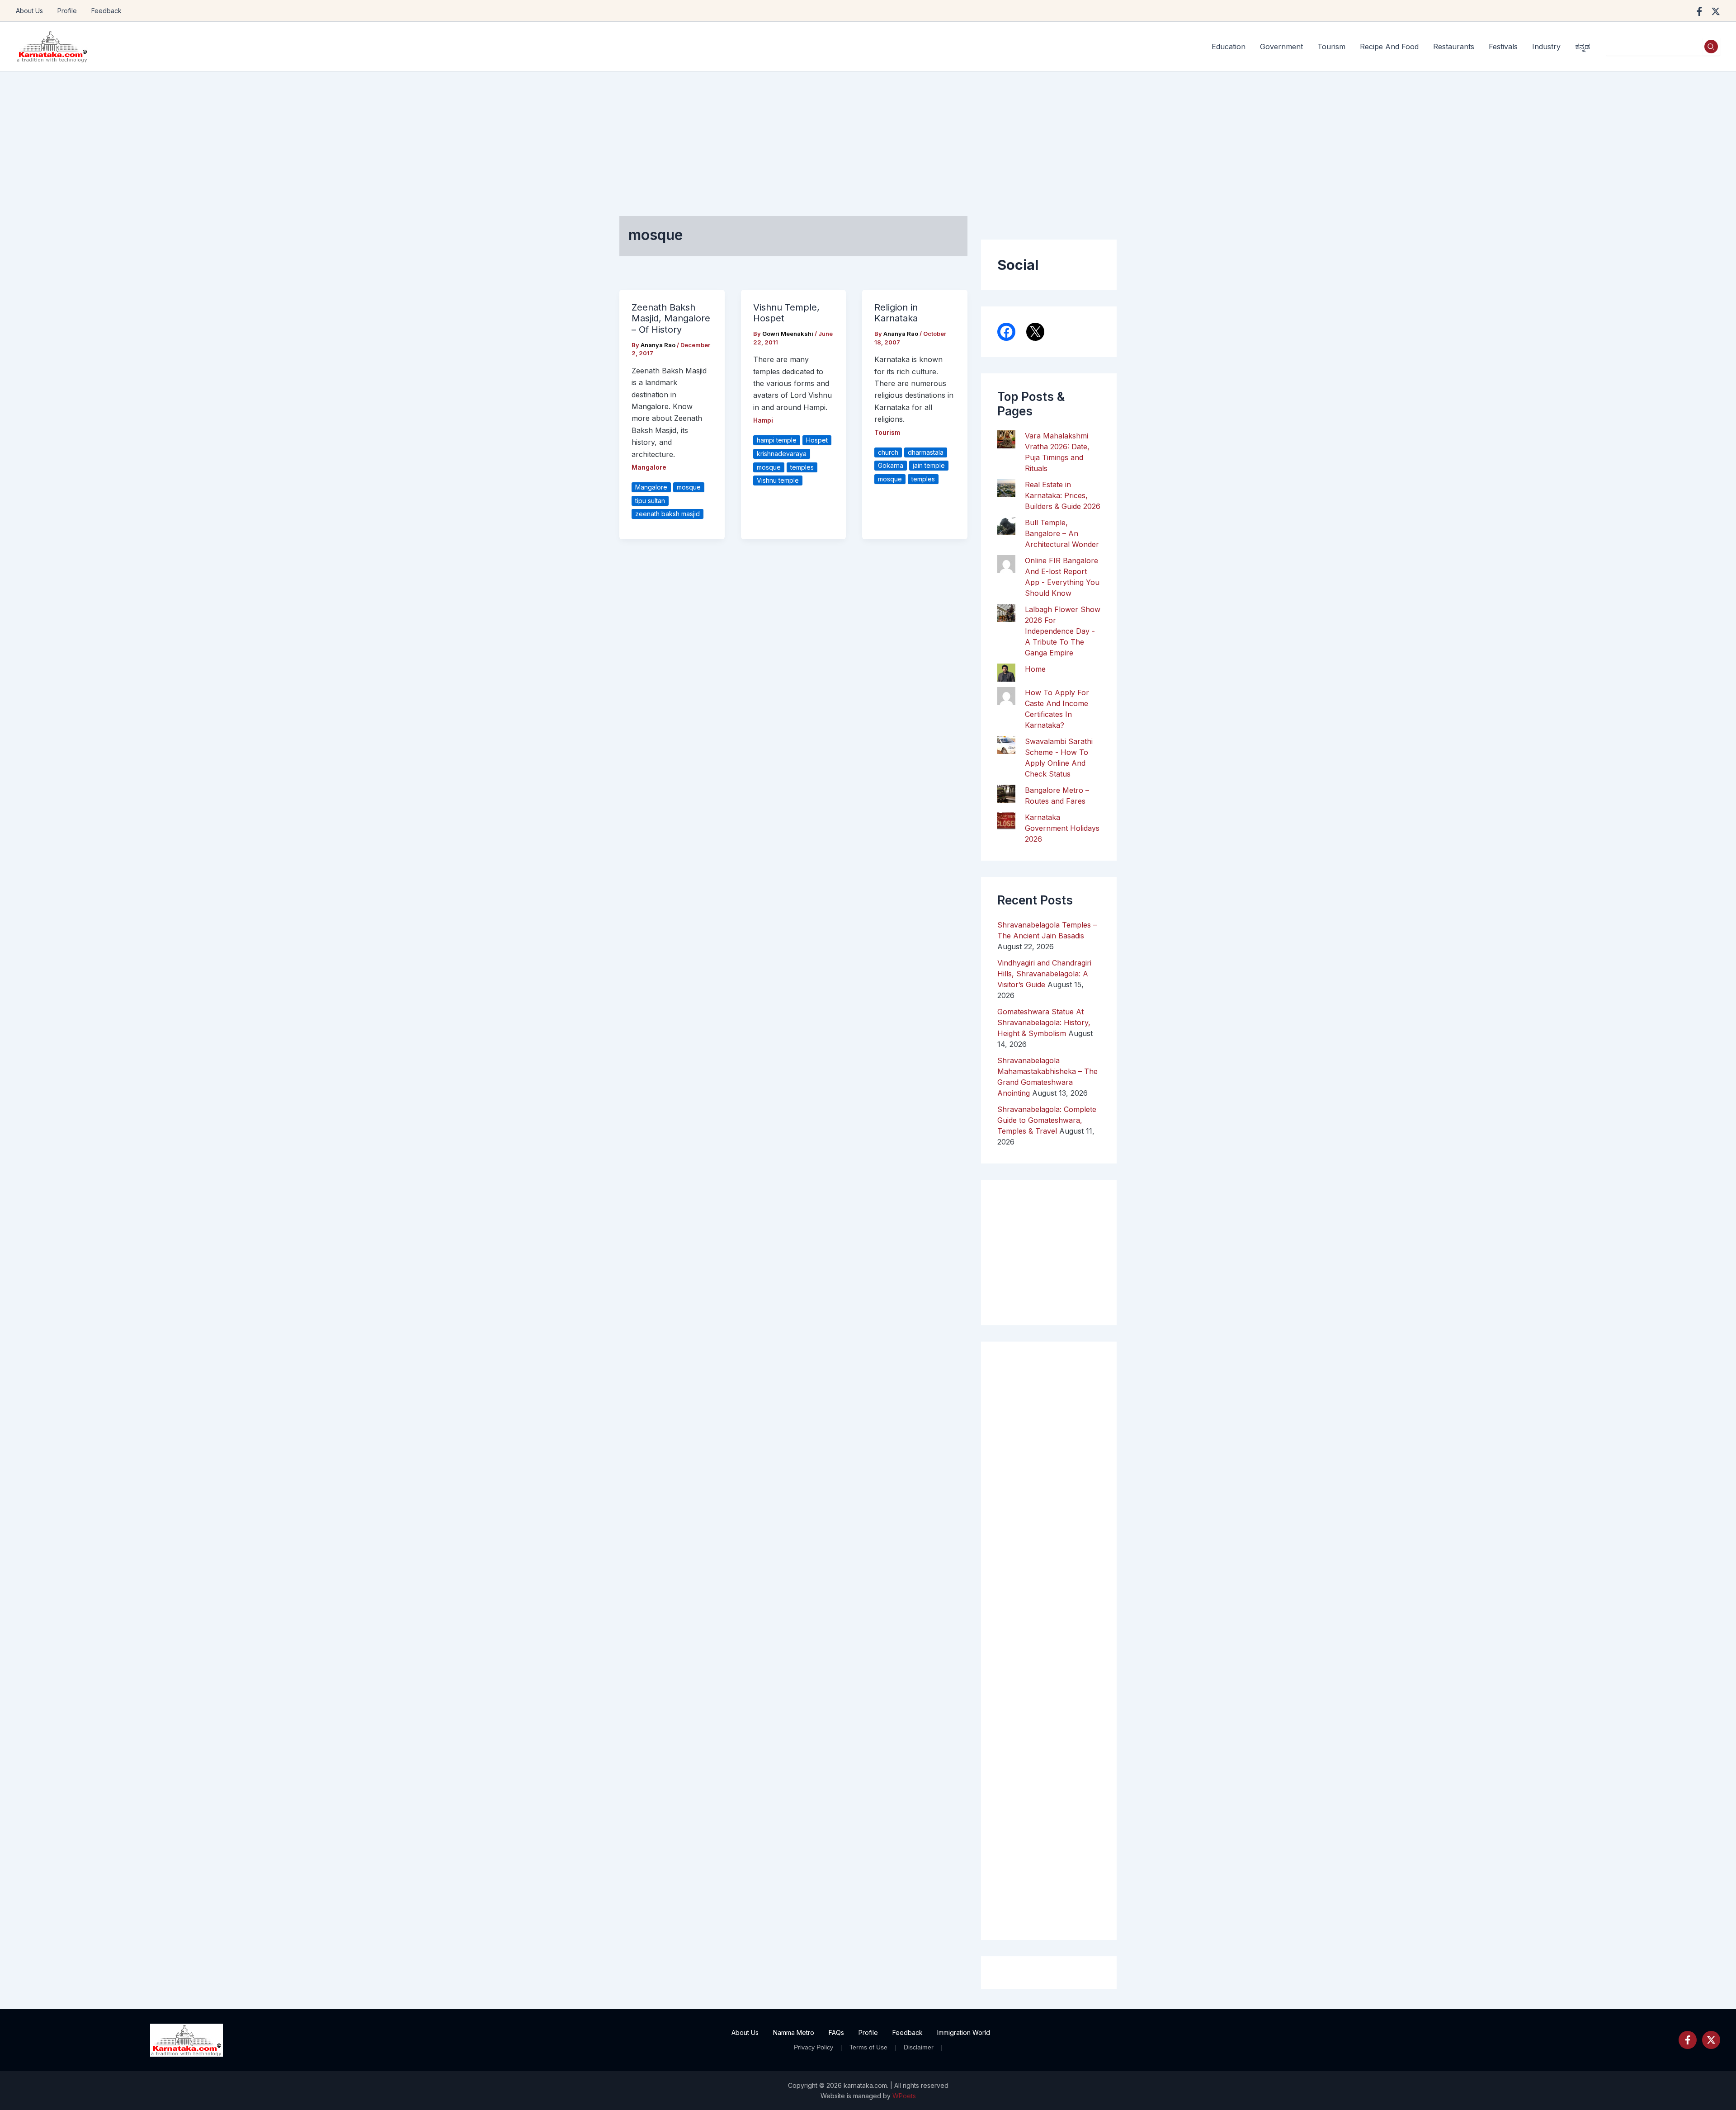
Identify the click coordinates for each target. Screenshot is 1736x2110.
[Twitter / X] (1716, 11)
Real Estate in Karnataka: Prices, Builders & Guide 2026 (1063, 495)
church (888, 452)
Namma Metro (794, 2032)
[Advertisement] (868, 139)
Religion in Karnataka (896, 313)
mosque (689, 487)
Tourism (887, 432)
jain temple (929, 465)
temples (802, 467)
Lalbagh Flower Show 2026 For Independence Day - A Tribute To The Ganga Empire (1063, 631)
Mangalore (649, 467)
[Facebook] (1699, 11)
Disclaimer (919, 2047)
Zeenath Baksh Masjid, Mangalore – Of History (671, 318)
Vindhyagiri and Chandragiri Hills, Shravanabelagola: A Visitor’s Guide (1044, 974)
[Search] (1711, 47)
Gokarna (891, 465)
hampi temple (777, 440)
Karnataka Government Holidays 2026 (1062, 828)
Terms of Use (868, 2047)
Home (1035, 669)
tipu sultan (650, 501)
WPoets (904, 2096)
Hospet (817, 440)
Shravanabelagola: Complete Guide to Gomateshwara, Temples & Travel (1047, 1120)
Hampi (763, 420)
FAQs (836, 2032)
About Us (29, 11)
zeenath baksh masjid (668, 514)
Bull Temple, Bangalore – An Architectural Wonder (1062, 533)
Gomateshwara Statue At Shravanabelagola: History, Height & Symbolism (1044, 1022)
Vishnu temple (778, 480)
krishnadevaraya (782, 454)
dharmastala (926, 452)
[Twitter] (1711, 2040)
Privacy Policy (814, 2047)
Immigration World (964, 2032)
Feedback (106, 11)
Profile (67, 11)
